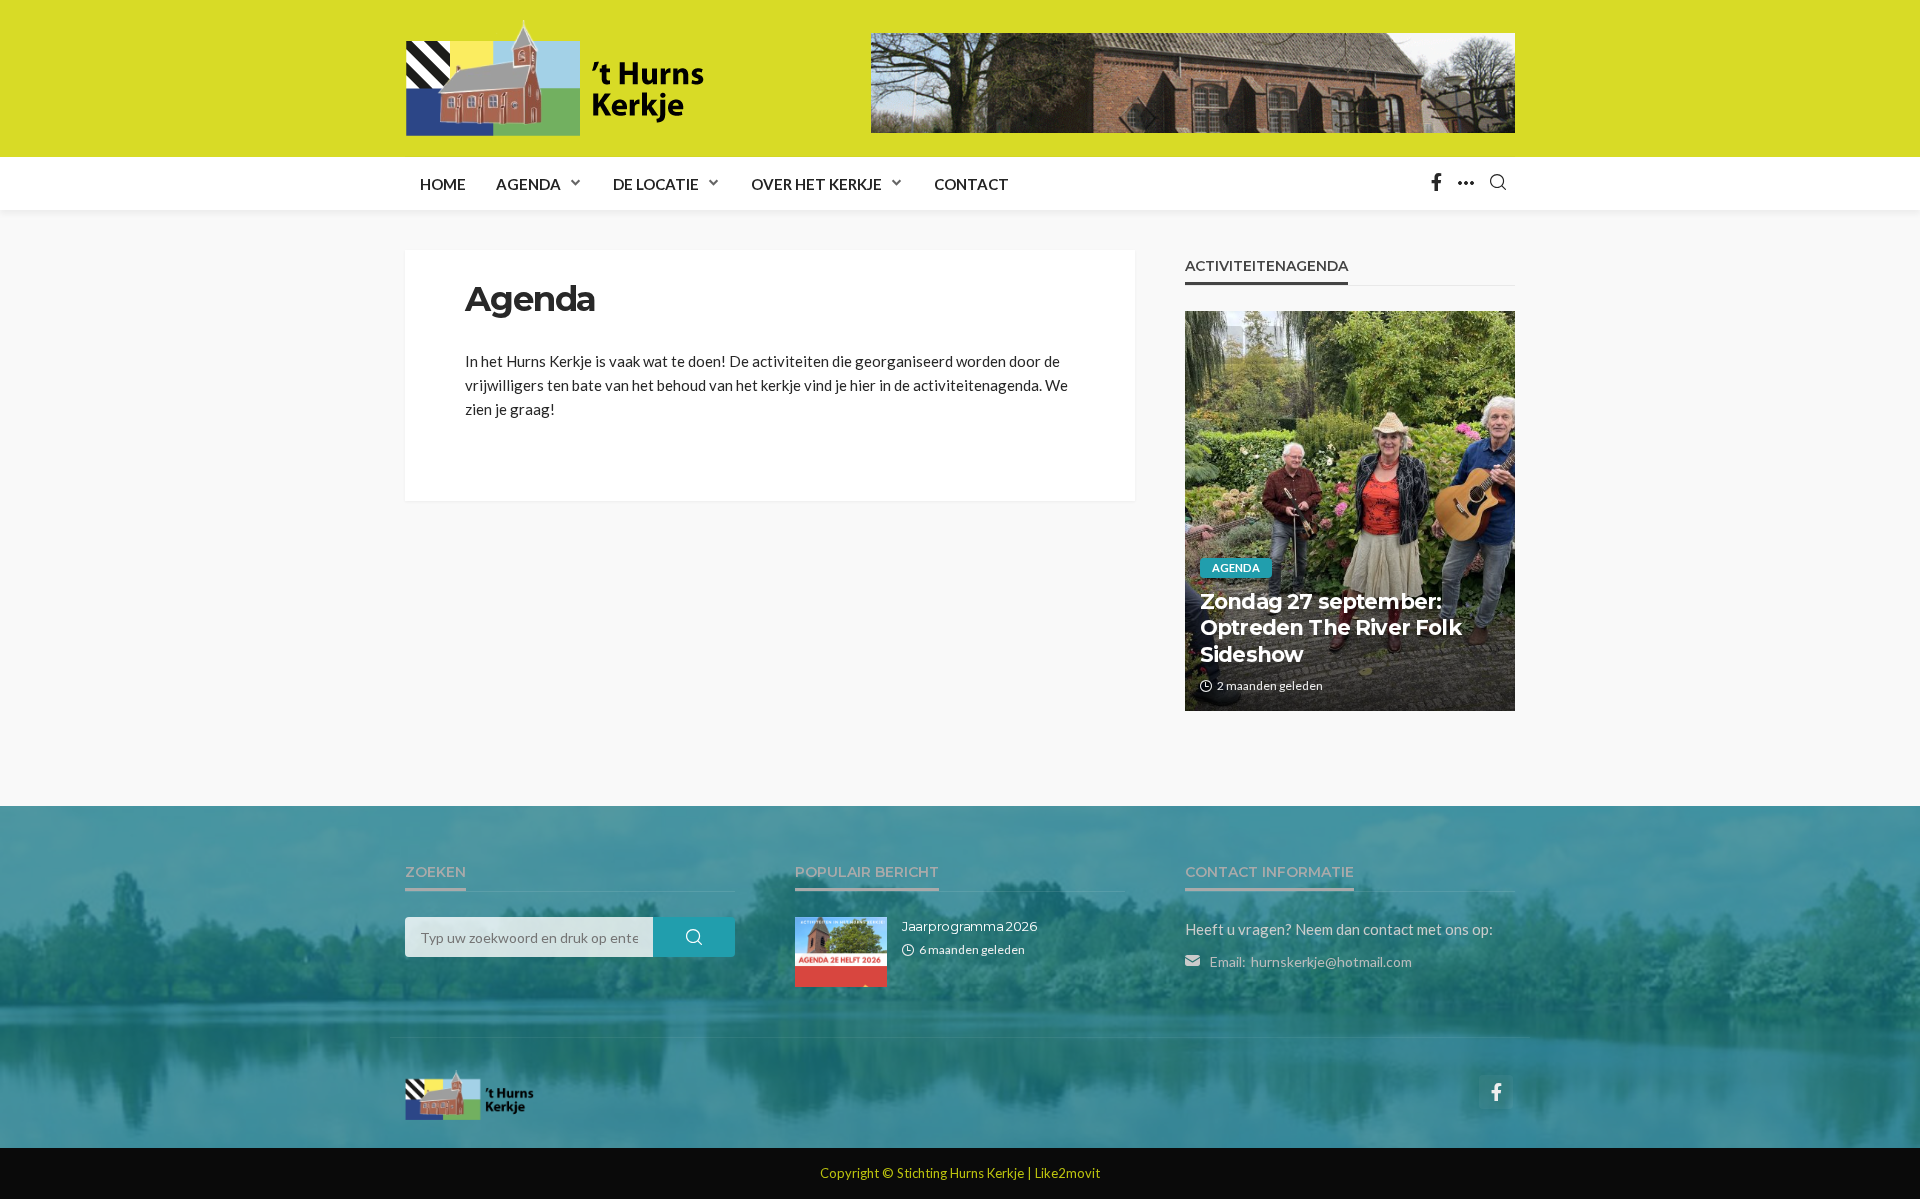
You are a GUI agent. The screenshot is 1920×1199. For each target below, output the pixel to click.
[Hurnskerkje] (555, 78)
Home (443, 184)
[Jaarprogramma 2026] (841, 952)
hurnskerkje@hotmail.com (1331, 961)
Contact (971, 184)
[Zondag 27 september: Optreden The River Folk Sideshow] (1350, 511)
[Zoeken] (1498, 183)
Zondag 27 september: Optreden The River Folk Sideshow (1330, 628)
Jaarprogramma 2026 (969, 926)
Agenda (528, 184)
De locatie (656, 184)
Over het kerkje (816, 184)
